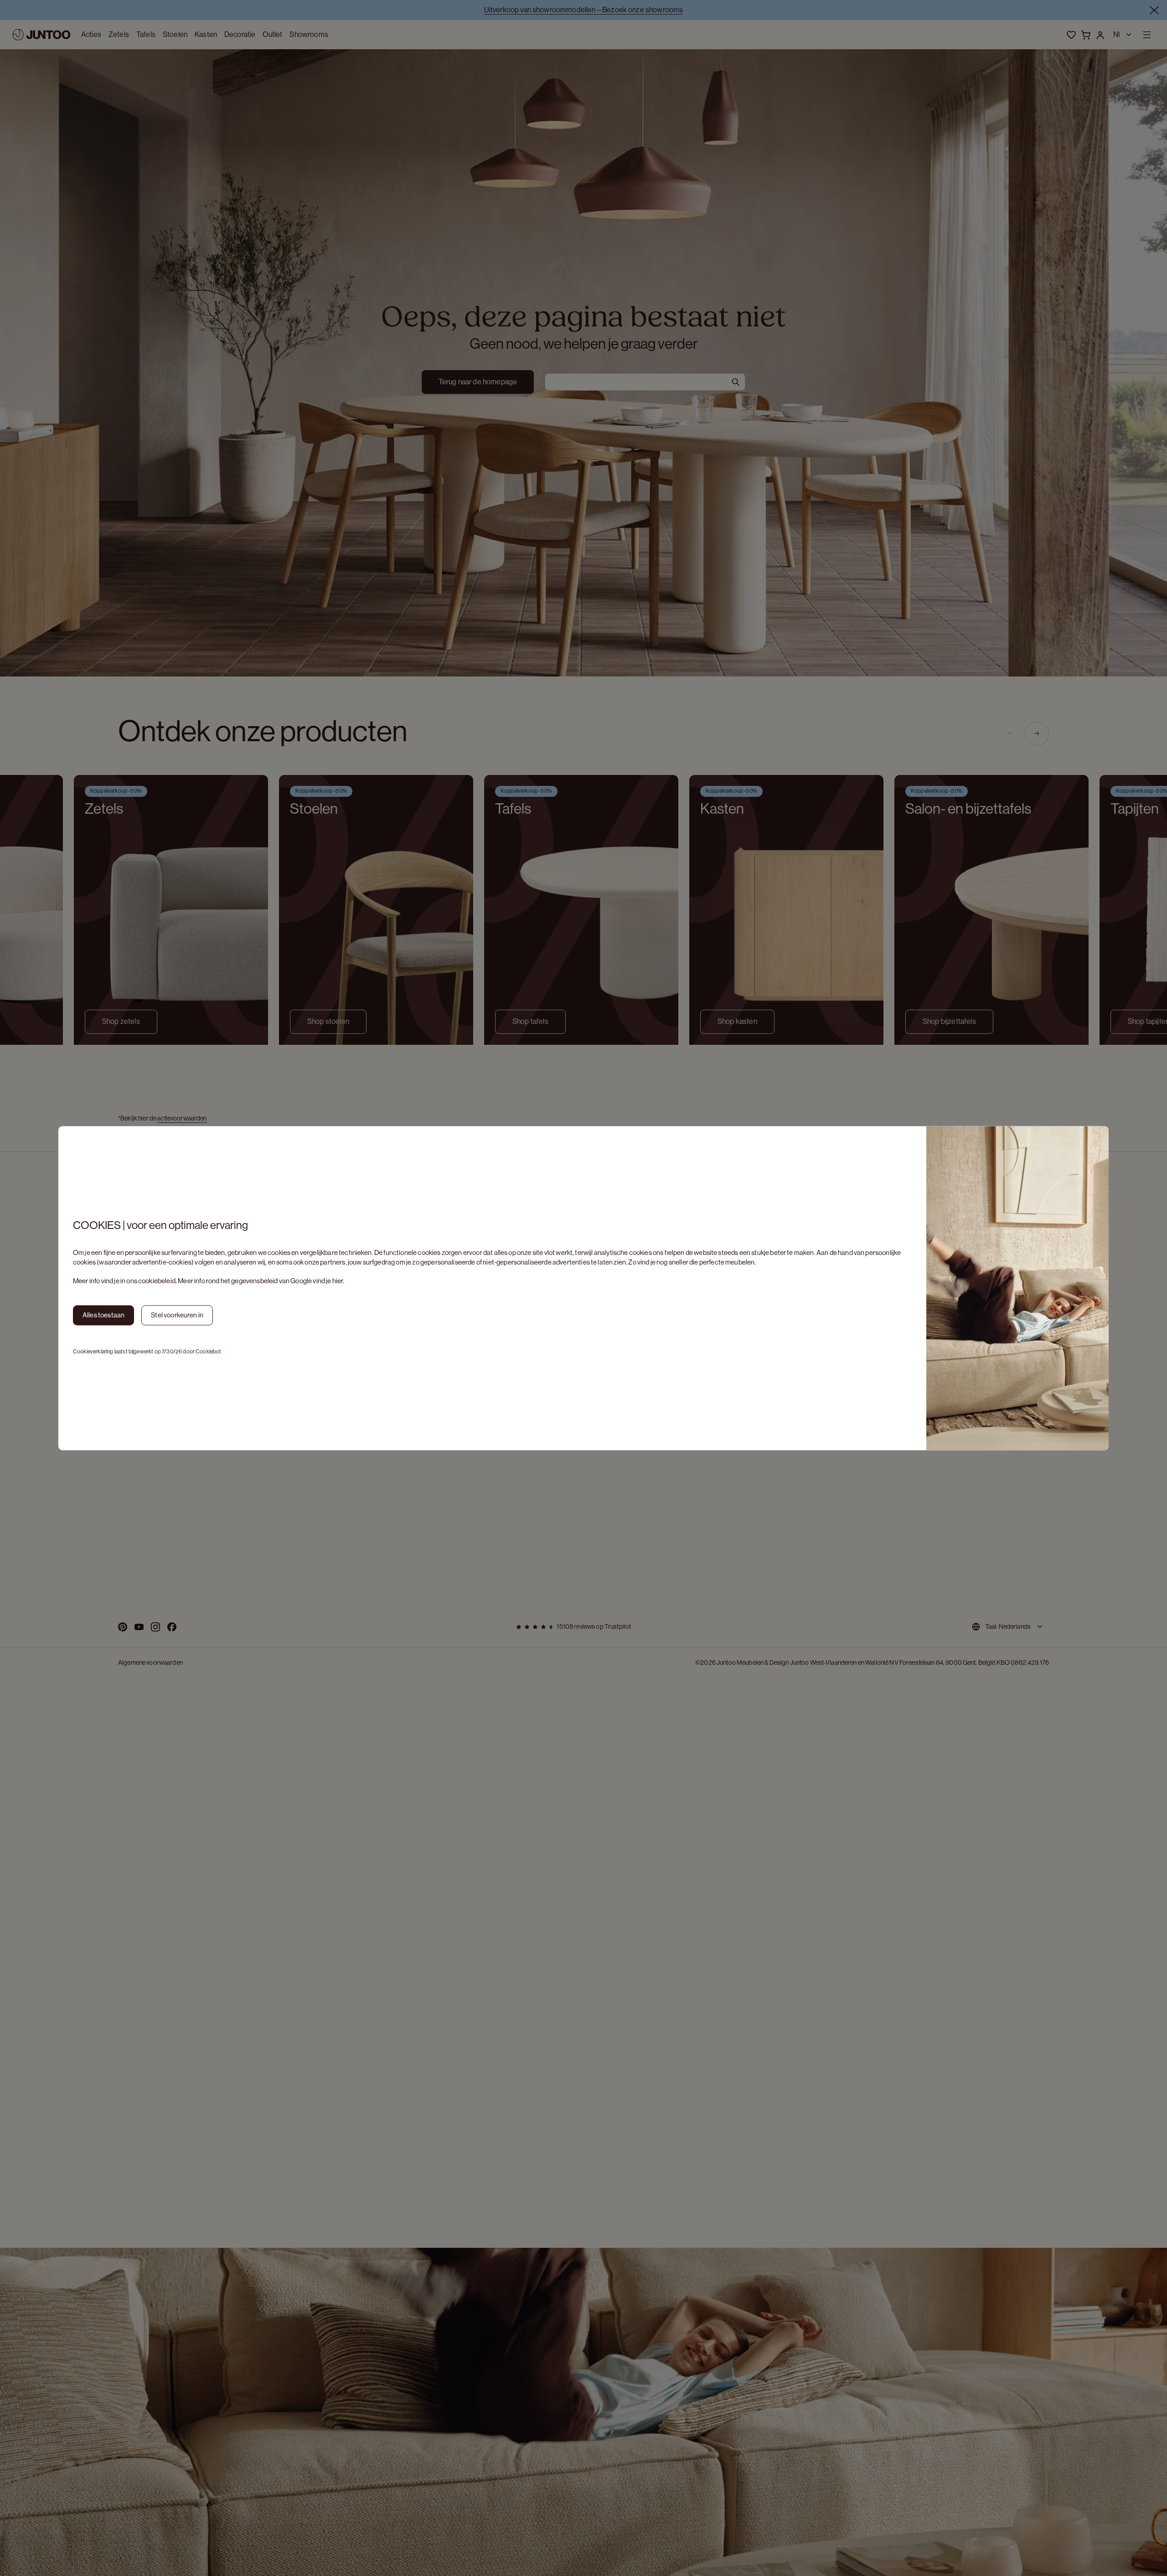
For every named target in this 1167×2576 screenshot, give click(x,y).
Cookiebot (208, 1352)
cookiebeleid (157, 1281)
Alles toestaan (103, 1315)
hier (338, 1281)
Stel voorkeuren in (177, 1315)
